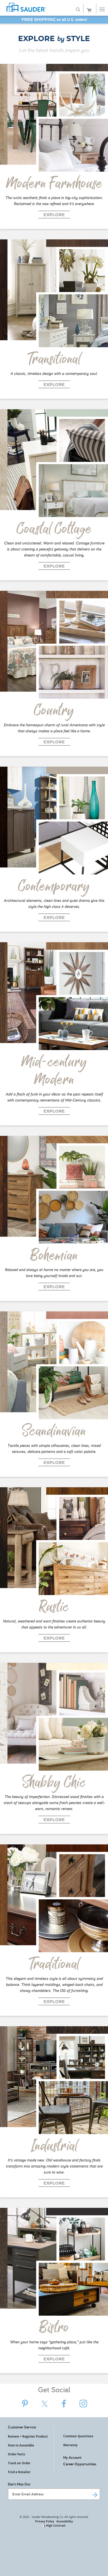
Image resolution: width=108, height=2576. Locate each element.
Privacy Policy (45, 2521)
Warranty (70, 2445)
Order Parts (17, 2454)
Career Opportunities (80, 2464)
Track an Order (19, 2463)
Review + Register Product (28, 2436)
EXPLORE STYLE (54, 38)
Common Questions (78, 2436)
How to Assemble (21, 2445)
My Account (72, 2457)
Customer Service (22, 2427)
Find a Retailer (19, 2472)
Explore (54, 215)
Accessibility (65, 2521)
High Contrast (55, 2525)
